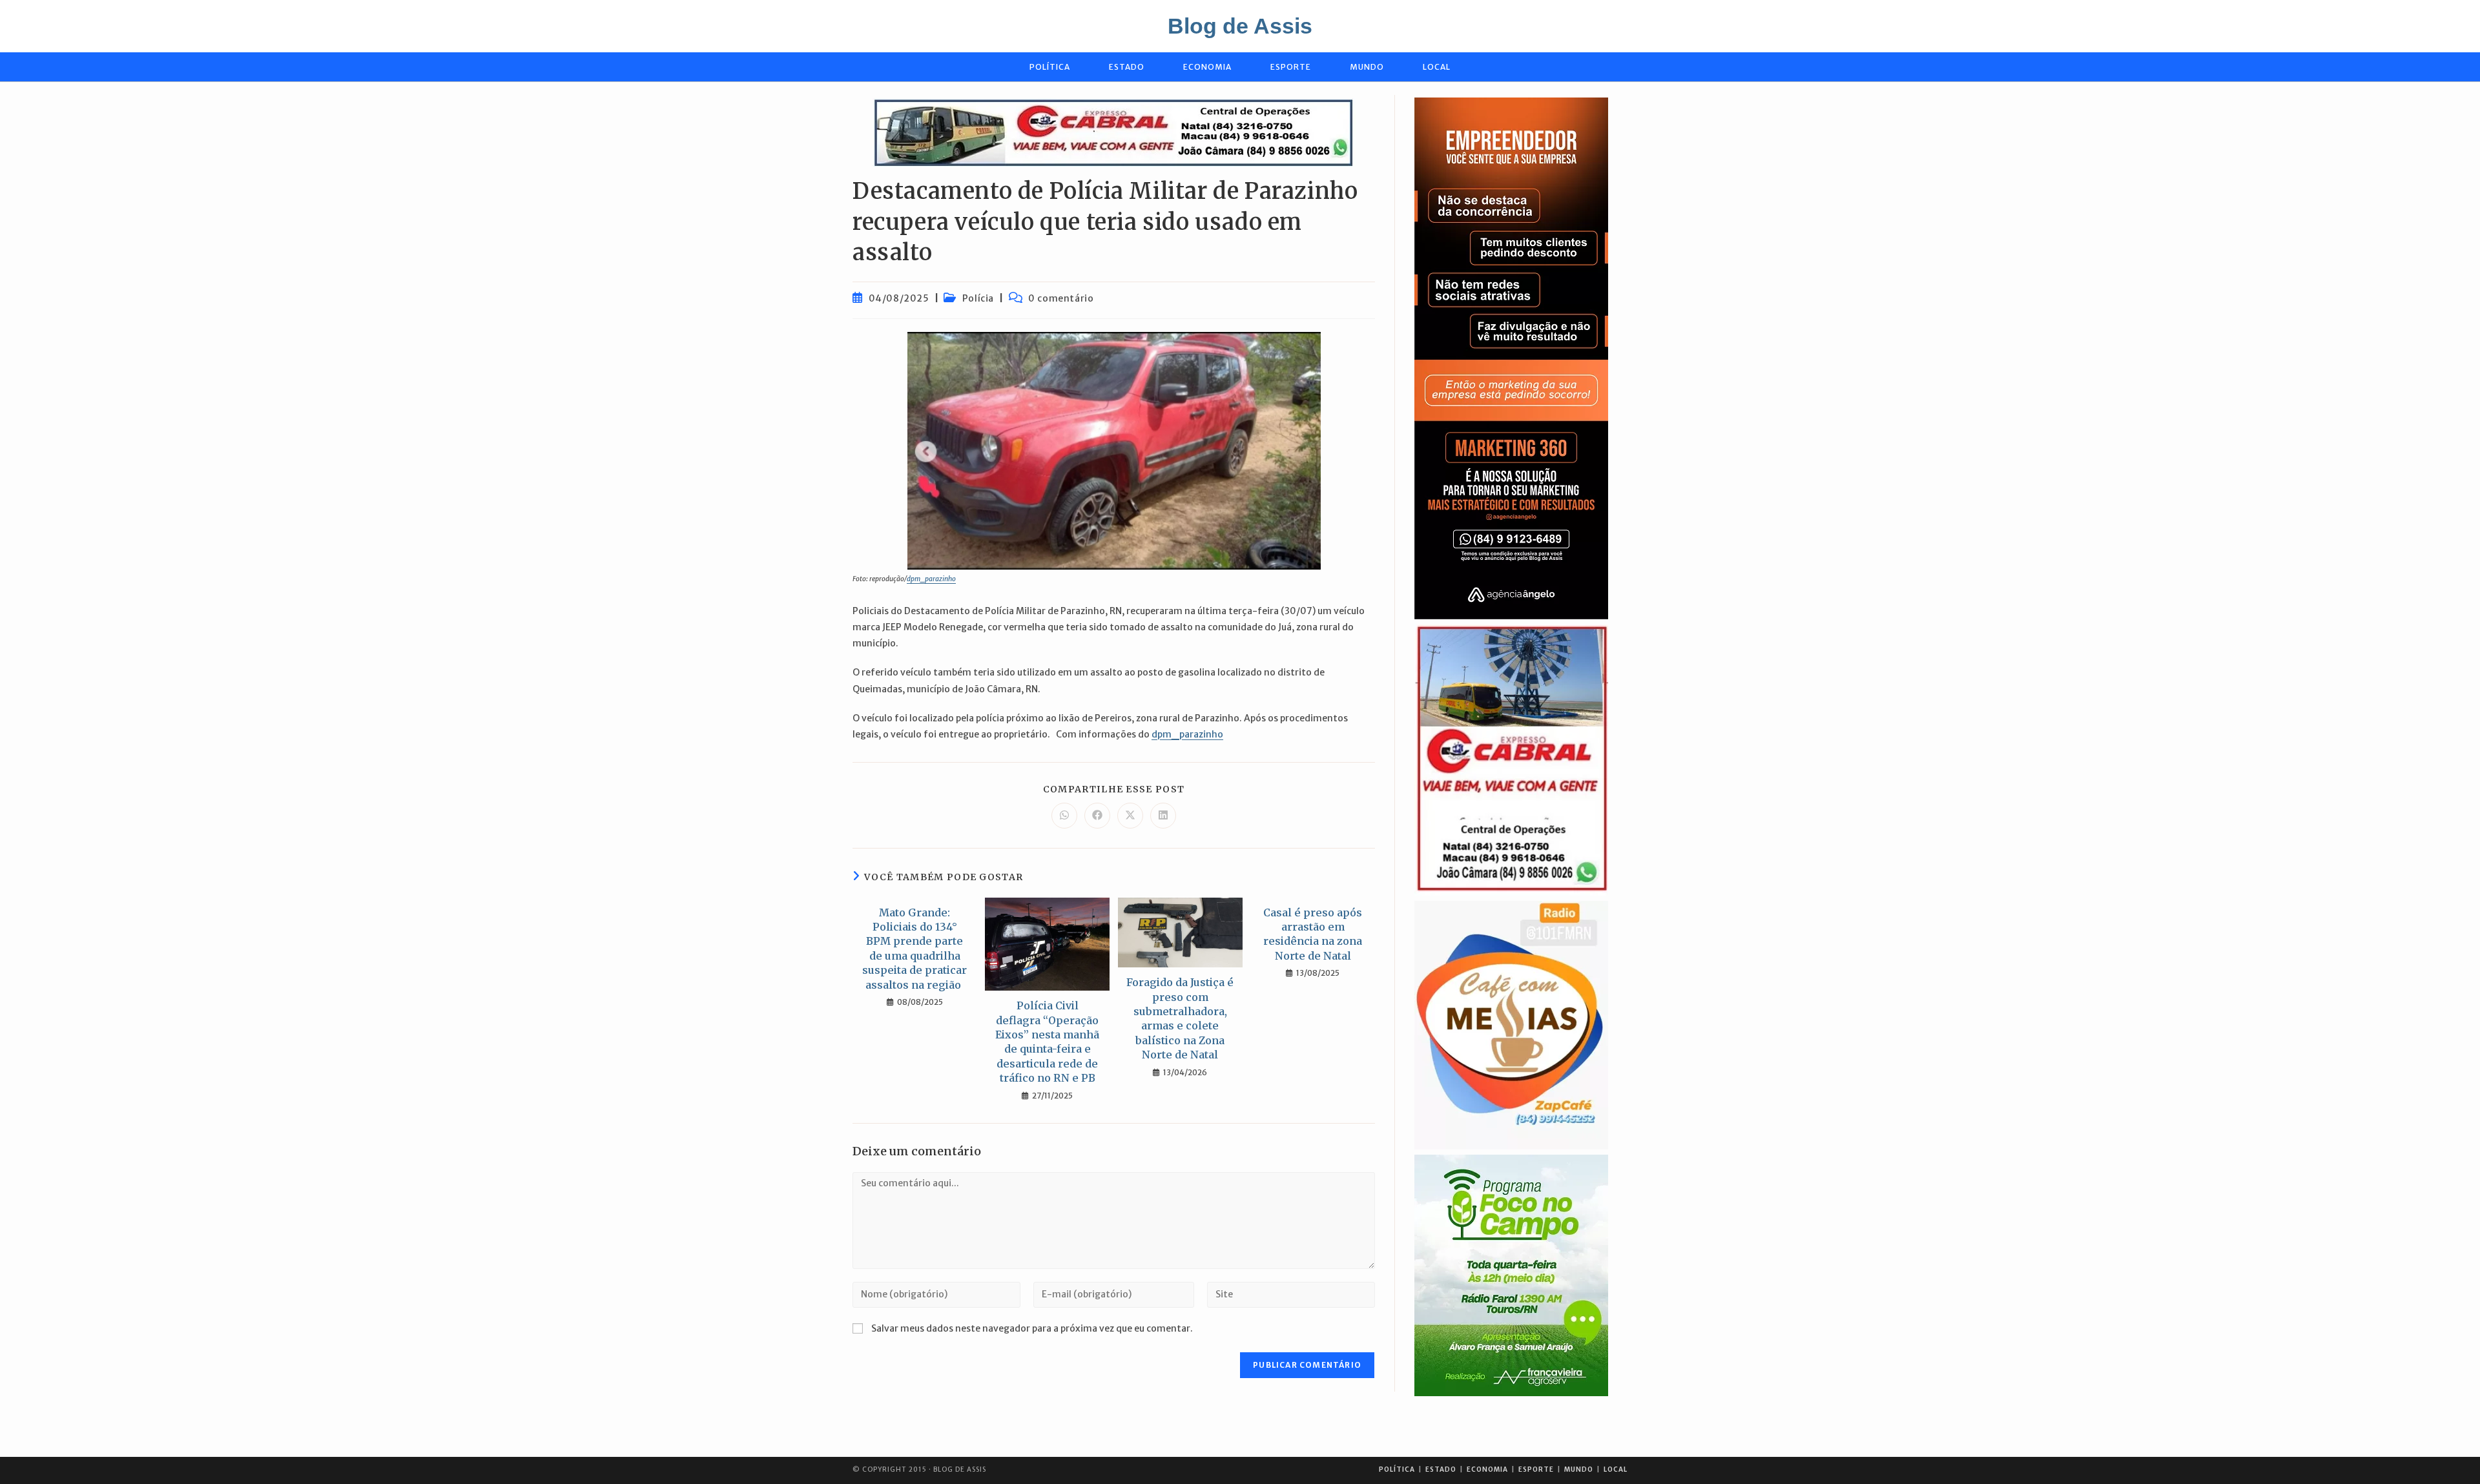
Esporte (1536, 1469)
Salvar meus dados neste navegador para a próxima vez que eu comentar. (1032, 1328)
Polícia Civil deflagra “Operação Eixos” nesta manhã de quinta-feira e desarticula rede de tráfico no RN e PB (1047, 1042)
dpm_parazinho (931, 579)
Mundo (1579, 1469)
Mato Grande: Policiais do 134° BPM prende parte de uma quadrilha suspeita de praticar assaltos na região (914, 949)
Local (1616, 1469)
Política (1397, 1469)
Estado (1441, 1469)
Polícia (978, 298)
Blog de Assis (1240, 26)
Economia (1487, 1469)
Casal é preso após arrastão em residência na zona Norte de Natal (1313, 934)
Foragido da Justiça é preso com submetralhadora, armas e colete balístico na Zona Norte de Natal (1180, 1018)
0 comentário (1061, 298)
